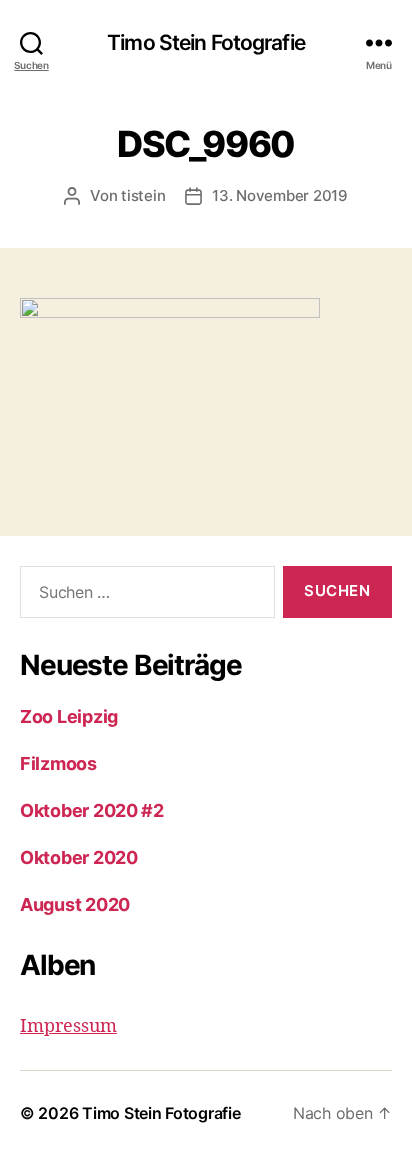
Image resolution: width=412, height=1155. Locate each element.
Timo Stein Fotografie (206, 42)
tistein (143, 195)
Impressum (68, 1026)
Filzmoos (58, 763)
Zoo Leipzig (69, 716)
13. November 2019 (280, 195)
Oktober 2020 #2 (92, 810)
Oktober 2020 (79, 857)
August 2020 (75, 904)
